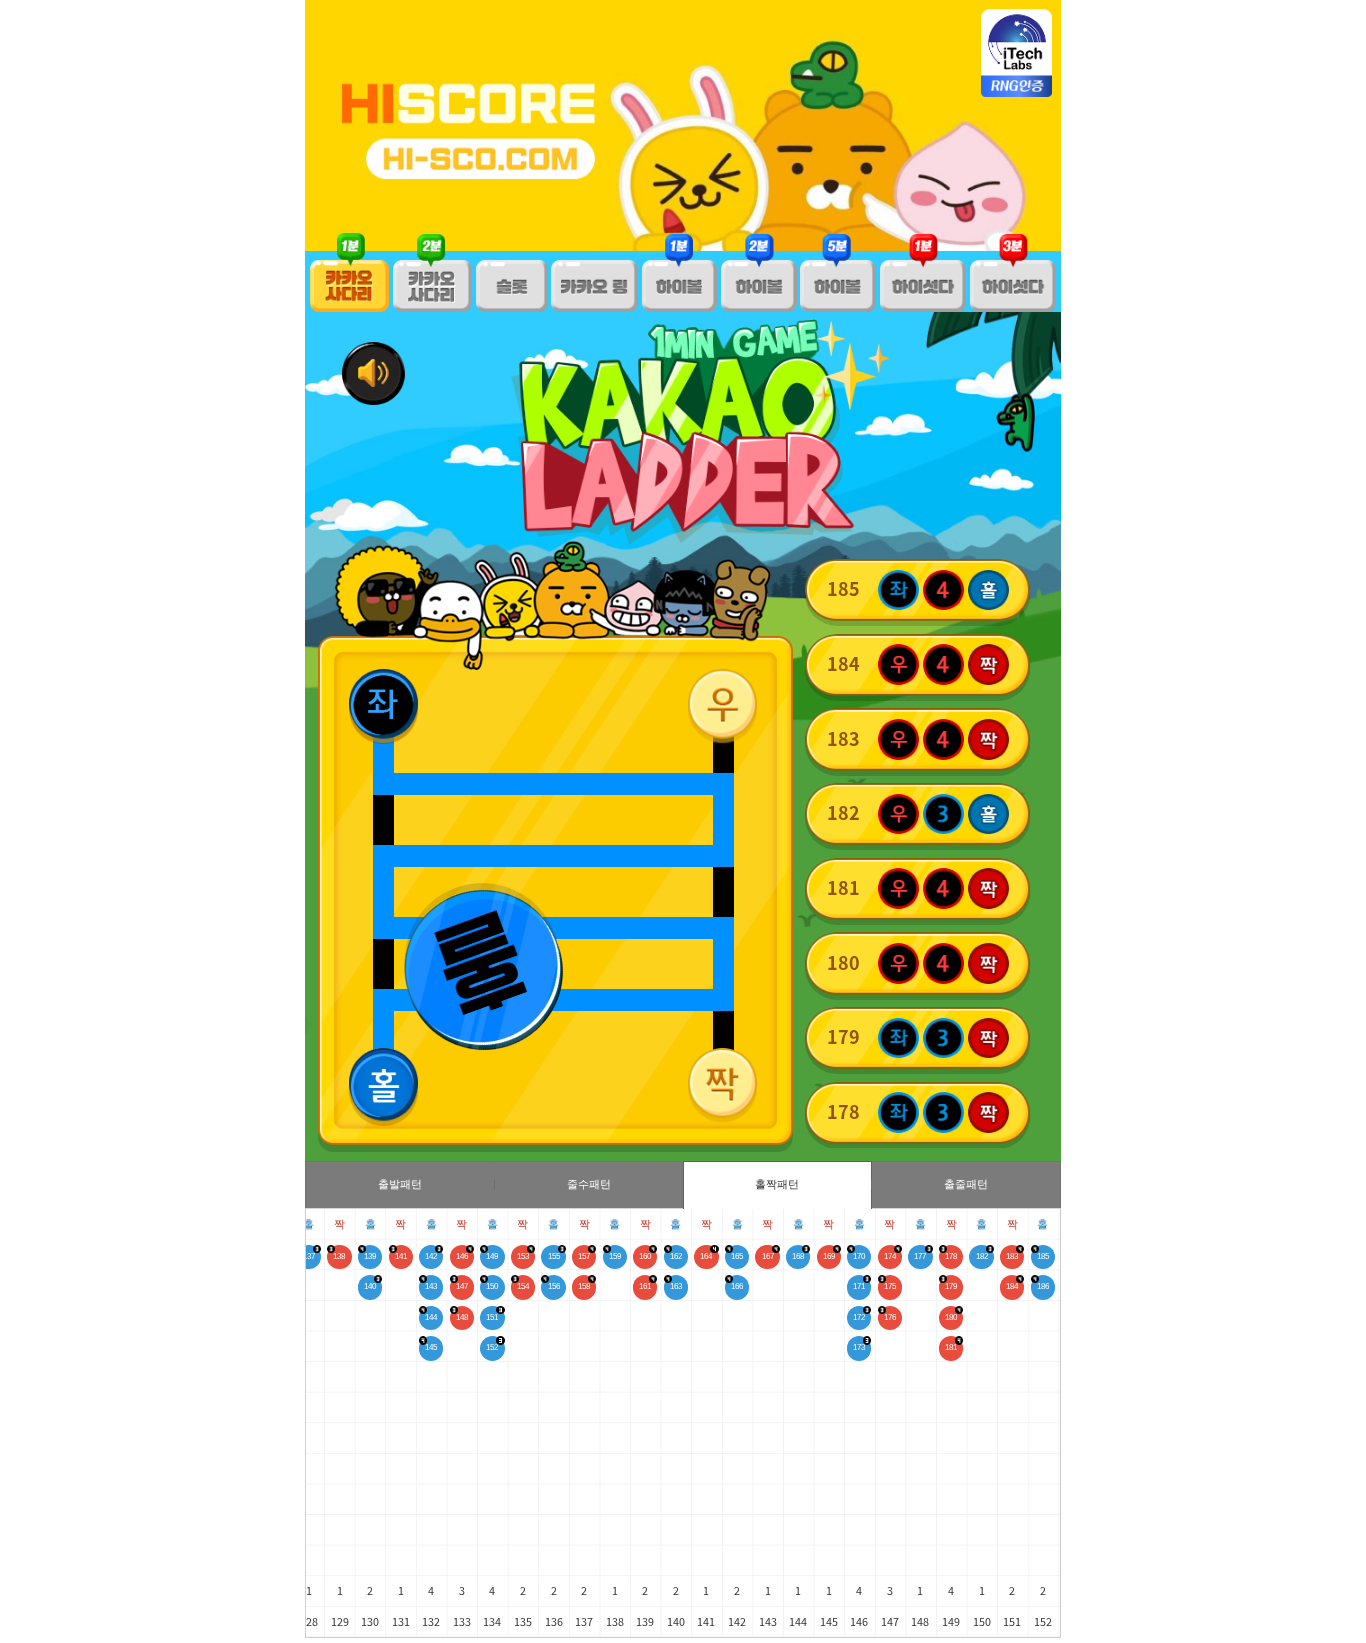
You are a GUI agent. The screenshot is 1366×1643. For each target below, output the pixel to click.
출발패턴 (400, 1184)
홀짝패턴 (777, 1184)
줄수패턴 (589, 1184)
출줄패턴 (966, 1184)
